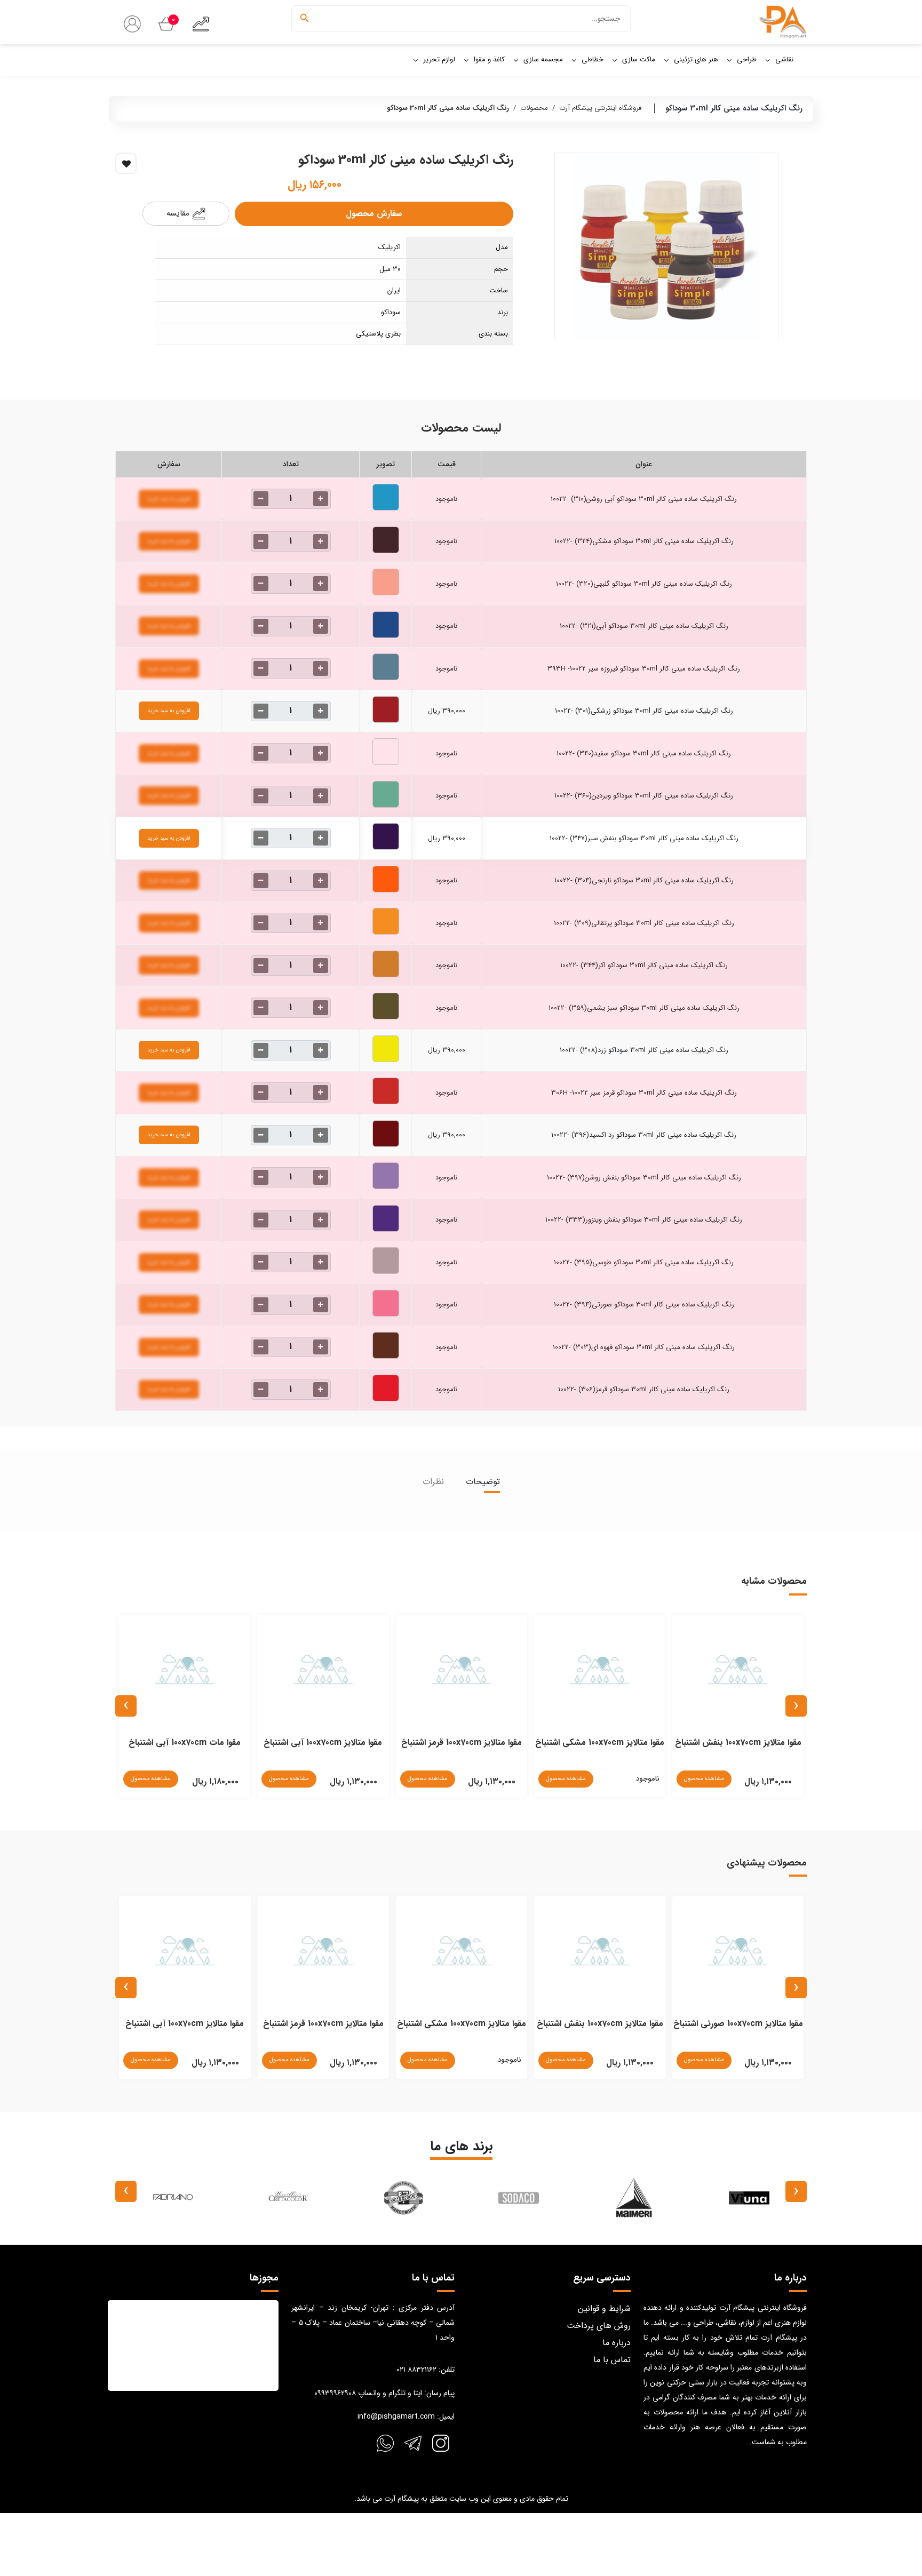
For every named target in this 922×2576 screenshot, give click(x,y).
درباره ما (617, 2343)
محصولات (534, 108)
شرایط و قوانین (604, 2308)
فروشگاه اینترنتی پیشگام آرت (600, 108)
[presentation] (796, 1706)
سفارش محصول (374, 214)
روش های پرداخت (599, 2326)
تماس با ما (612, 2360)
